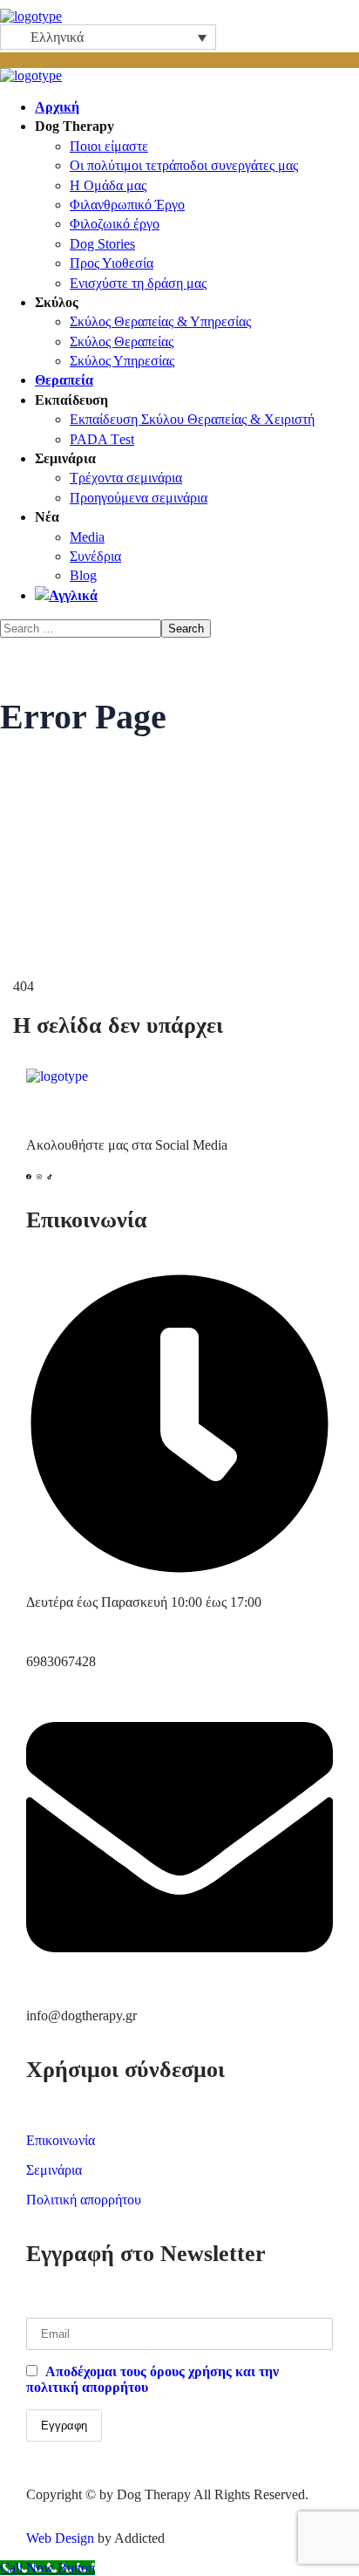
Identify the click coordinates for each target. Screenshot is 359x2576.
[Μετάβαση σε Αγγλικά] (197, 596)
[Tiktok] (52, 1179)
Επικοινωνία (61, 2140)
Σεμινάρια (54, 2170)
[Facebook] (31, 1179)
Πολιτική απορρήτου (84, 2200)
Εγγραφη (64, 2426)
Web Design (60, 2538)
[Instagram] (42, 1179)
